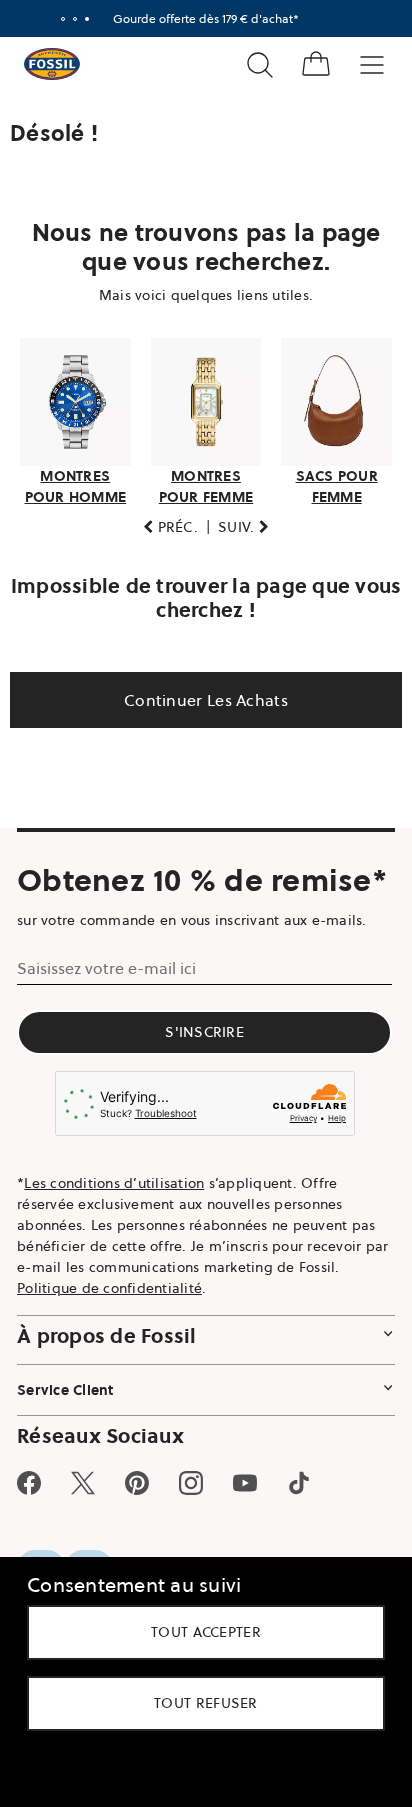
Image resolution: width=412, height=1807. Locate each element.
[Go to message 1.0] (56, 19)
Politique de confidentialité (109, 1342)
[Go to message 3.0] (80, 19)
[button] (163, 521)
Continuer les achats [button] (199, 694)
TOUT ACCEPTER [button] (199, 1632)
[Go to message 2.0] (68, 19)
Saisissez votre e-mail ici (106, 1022)
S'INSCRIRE (198, 1086)
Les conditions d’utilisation (114, 1237)
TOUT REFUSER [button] (199, 1703)
